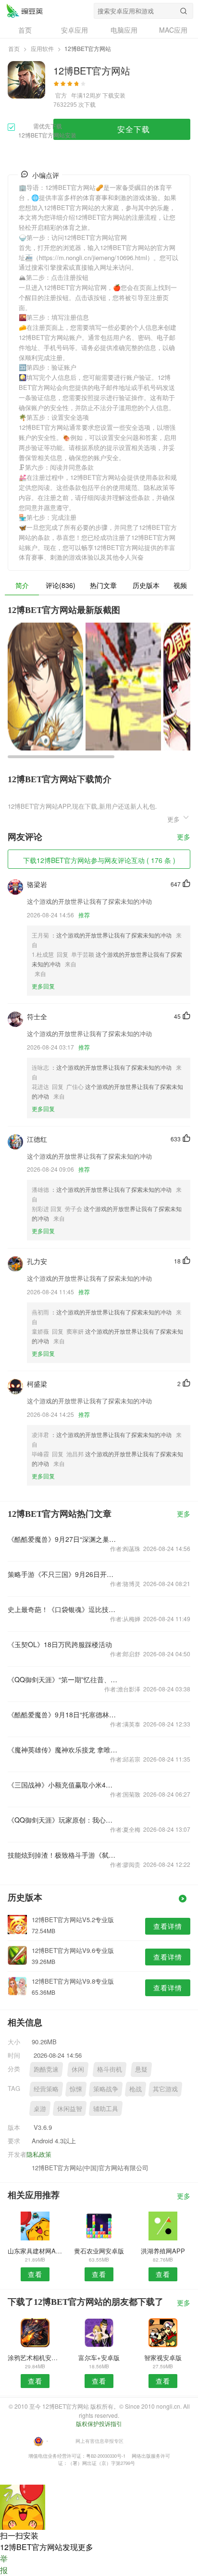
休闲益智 (70, 2108)
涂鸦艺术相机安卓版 (35, 2357)
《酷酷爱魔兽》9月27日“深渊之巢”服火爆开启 (62, 1539)
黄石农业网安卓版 (99, 2251)
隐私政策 (39, 2154)
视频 (180, 585)
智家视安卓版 (163, 2357)
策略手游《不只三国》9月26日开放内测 (62, 1574)
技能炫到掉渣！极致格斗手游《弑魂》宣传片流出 (62, 1855)
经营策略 (46, 2089)
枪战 (136, 2089)
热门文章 (103, 585)
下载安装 (114, 95)
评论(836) (61, 585)
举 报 (4, 2564)
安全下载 (134, 129)
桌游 (40, 2108)
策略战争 (106, 2089)
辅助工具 (106, 2108)
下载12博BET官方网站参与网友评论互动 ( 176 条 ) (99, 860)
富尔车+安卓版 (99, 2357)
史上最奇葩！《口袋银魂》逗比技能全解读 (62, 1609)
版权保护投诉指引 (99, 2423)
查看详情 (168, 1926)
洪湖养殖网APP (163, 2251)
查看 (35, 2274)
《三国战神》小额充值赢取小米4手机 (62, 1785)
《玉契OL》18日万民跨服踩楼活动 (60, 1644)
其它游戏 (165, 2089)
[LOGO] (25, 11)
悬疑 (141, 2069)
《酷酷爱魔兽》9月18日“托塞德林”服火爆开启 (62, 1714)
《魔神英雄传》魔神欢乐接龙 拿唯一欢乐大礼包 (62, 1750)
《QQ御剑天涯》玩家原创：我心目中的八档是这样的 (62, 1820)
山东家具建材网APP (35, 2251)
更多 (184, 837)
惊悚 (76, 2089)
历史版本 (146, 585)
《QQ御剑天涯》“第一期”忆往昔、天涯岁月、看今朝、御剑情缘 (62, 1679)
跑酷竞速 (46, 2069)
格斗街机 (110, 2069)
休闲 (78, 2069)
